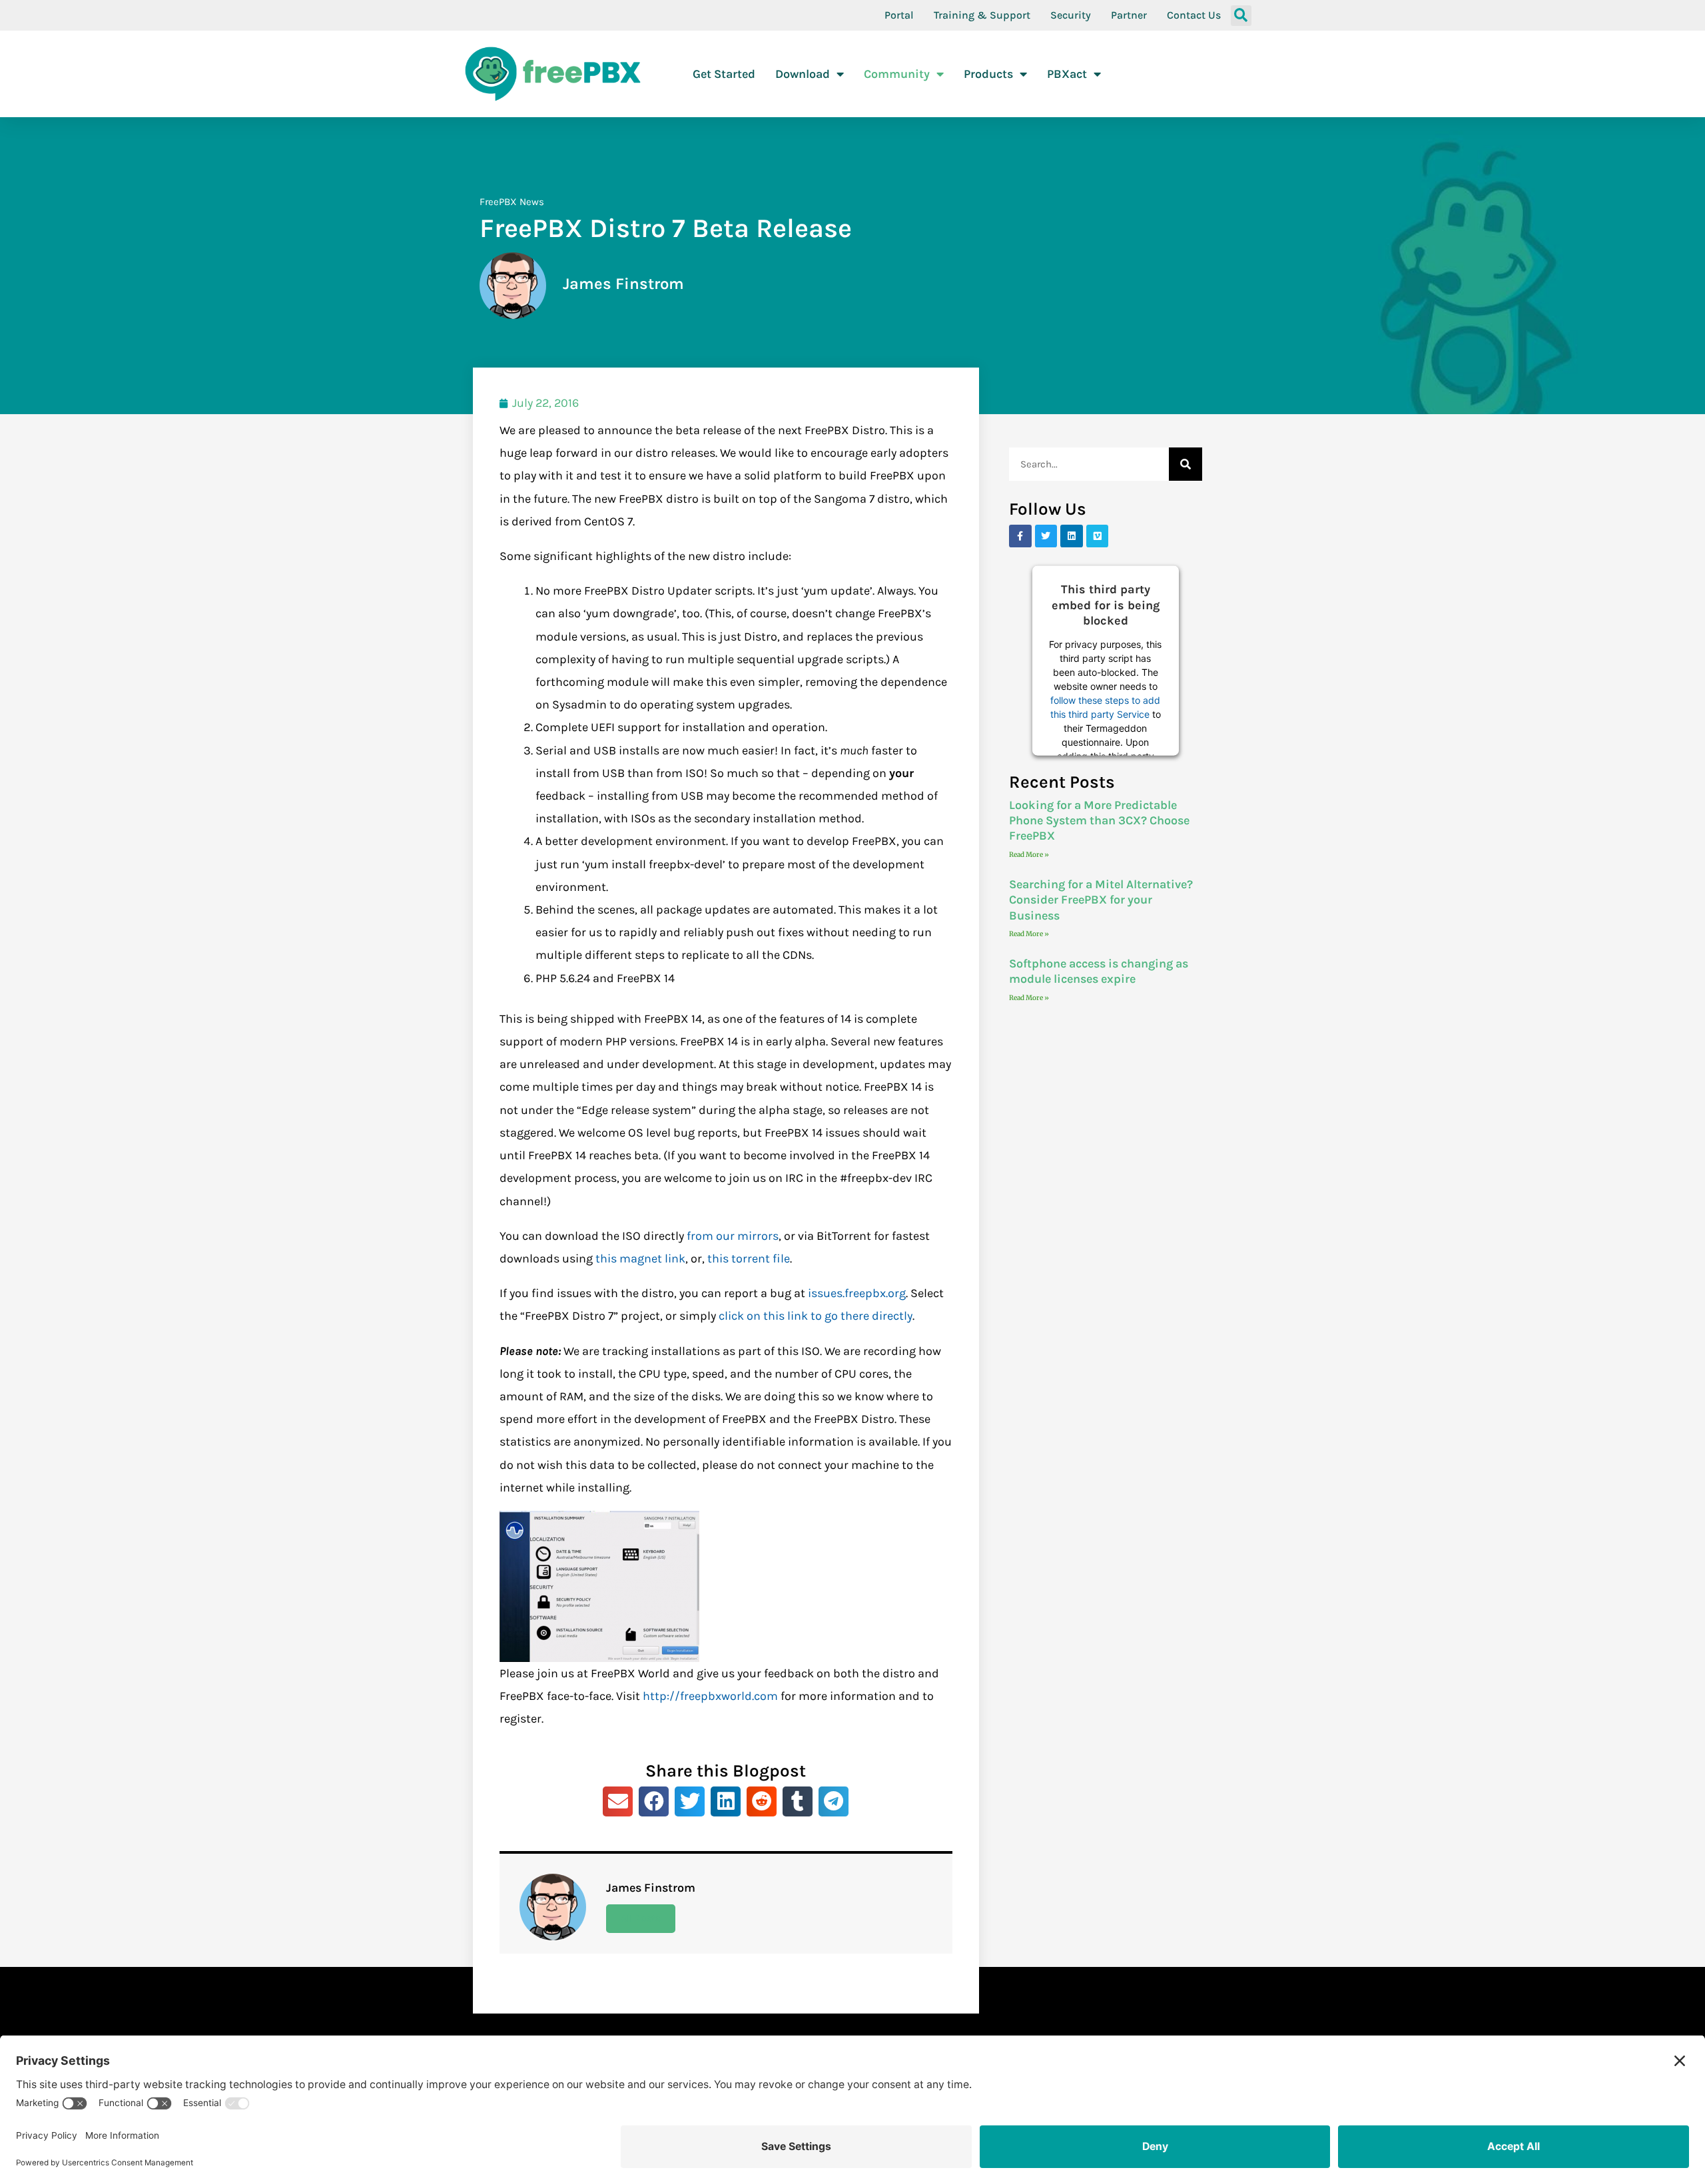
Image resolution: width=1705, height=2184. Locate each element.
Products (988, 74)
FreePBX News (512, 202)
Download (803, 74)
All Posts (641, 1918)
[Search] (1186, 464)
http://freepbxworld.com (710, 1696)
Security (1071, 15)
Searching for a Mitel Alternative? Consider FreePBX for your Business (1101, 900)
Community (897, 74)
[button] (1241, 16)
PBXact (1067, 74)
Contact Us (1194, 15)
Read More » (1029, 855)
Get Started (724, 74)
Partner (1129, 15)
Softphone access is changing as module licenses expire (1099, 971)
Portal (899, 15)
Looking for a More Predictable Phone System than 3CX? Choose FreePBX (1099, 821)
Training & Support (982, 15)
